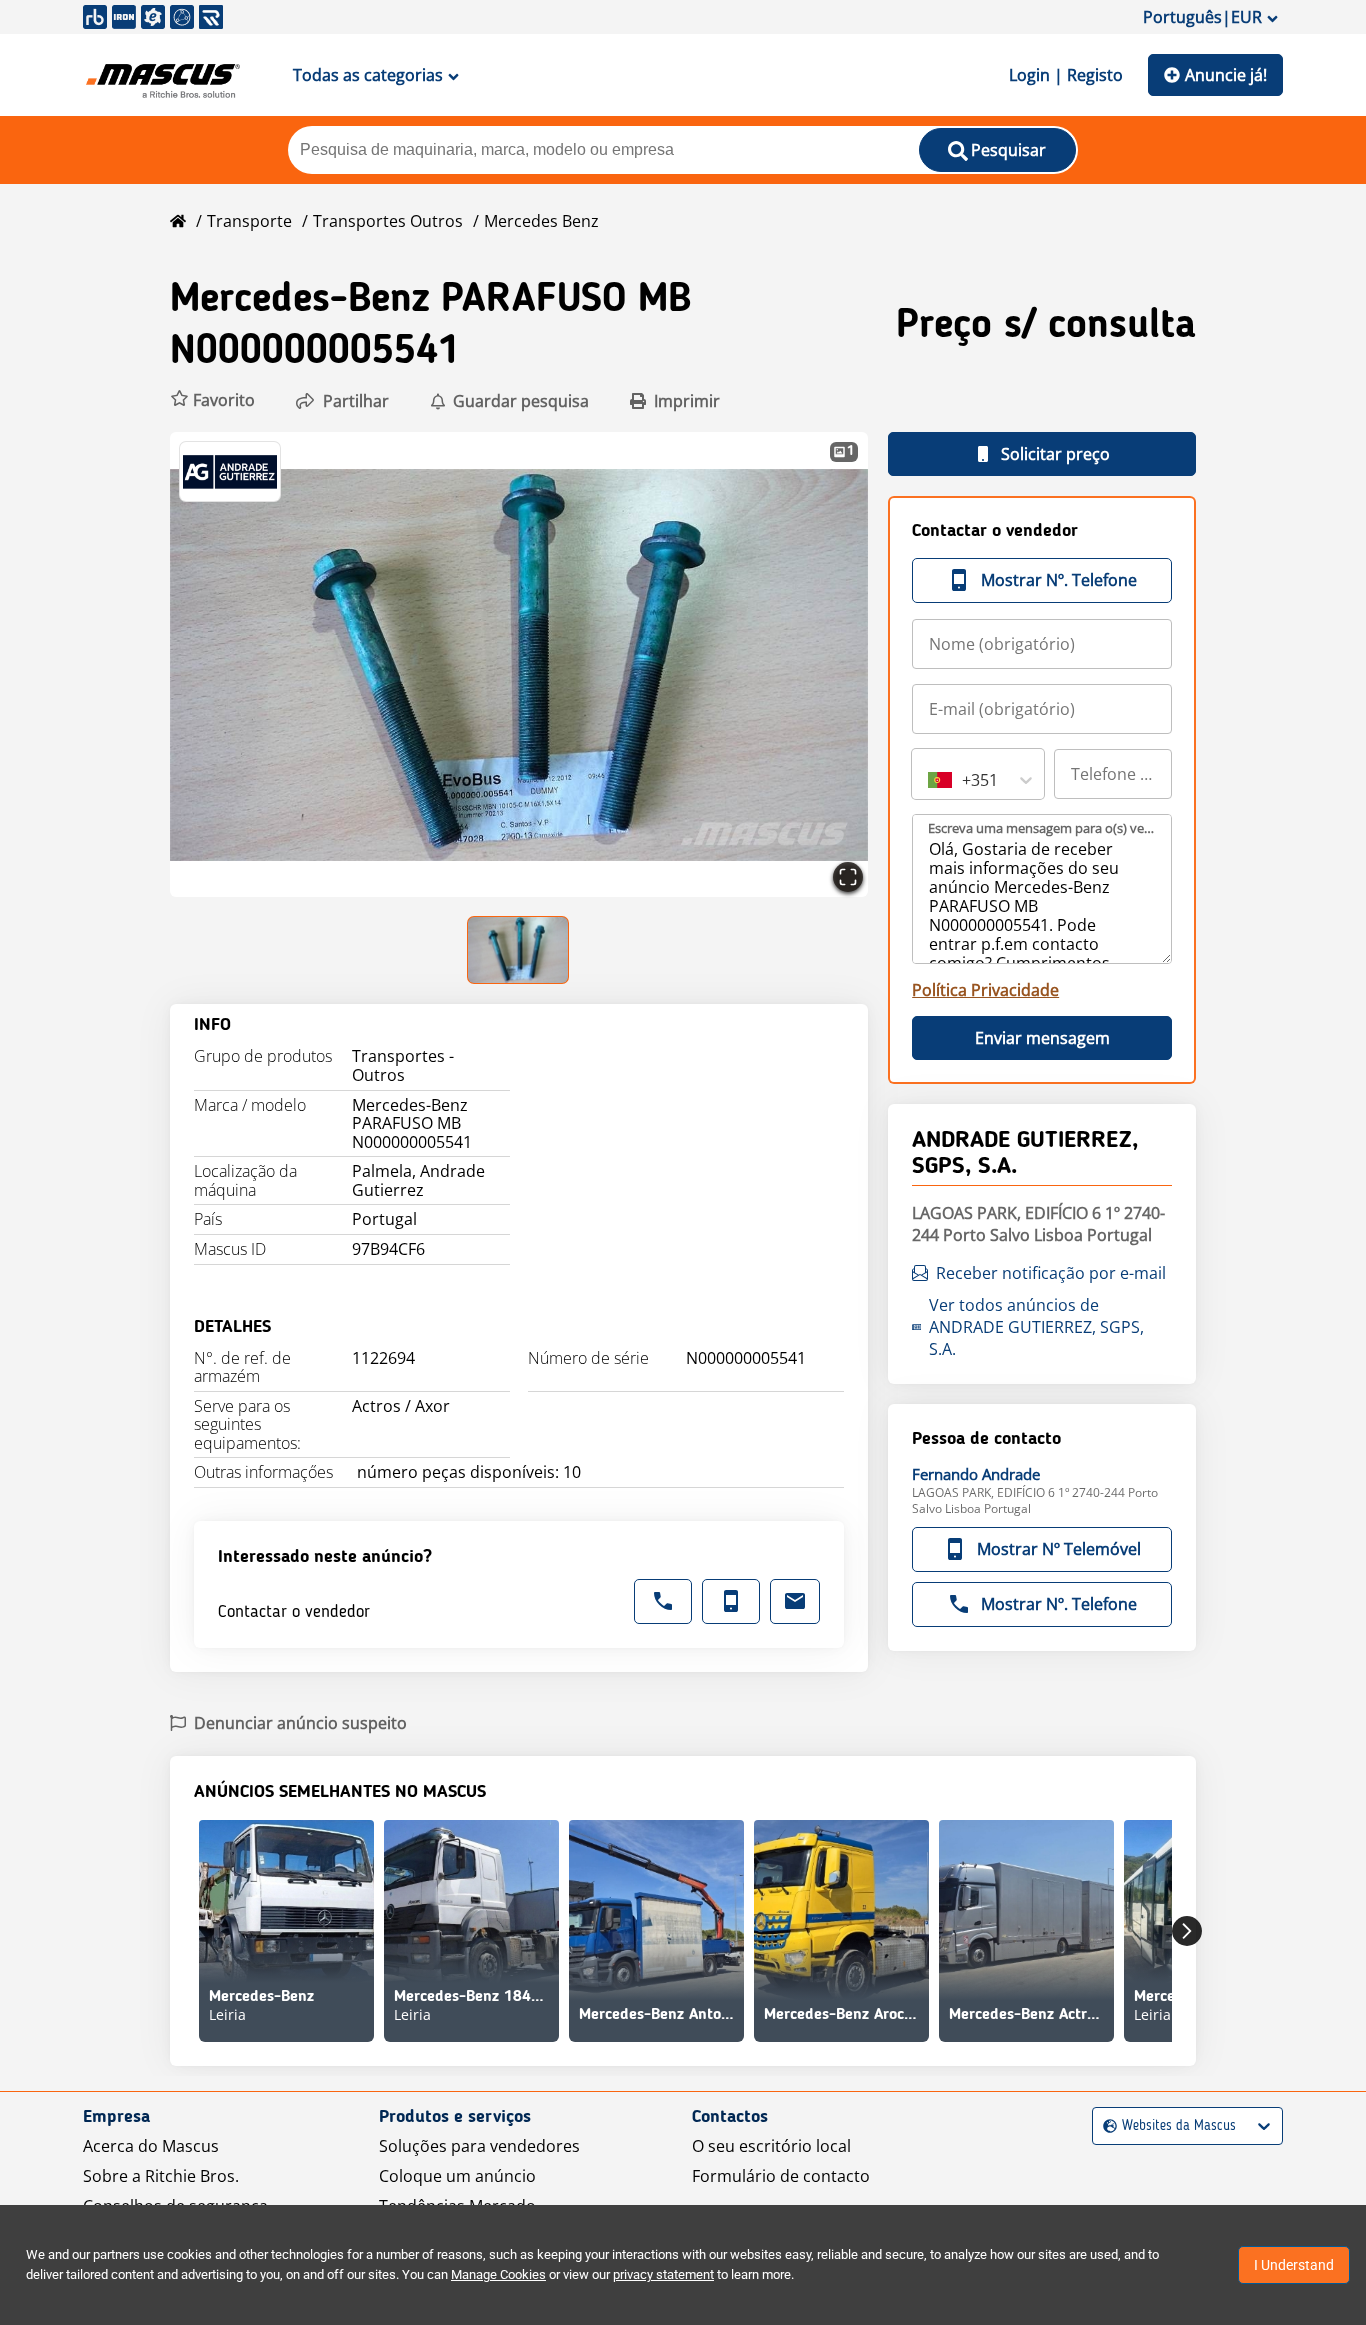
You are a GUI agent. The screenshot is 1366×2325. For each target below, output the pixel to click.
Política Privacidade (985, 990)
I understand (1294, 2265)
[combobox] (930, 780)
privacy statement (663, 2274)
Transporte (249, 221)
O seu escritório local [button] (771, 2146)
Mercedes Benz (541, 221)
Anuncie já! (1226, 75)
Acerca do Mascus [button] (151, 2146)
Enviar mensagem (1042, 1038)
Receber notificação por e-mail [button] (1051, 1273)
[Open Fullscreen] (848, 877)
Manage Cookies (498, 2274)
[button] (212, 400)
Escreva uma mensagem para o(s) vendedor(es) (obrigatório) (1043, 828)
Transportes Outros (388, 221)
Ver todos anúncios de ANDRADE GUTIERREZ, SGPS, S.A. (1036, 1327)
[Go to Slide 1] (519, 950)
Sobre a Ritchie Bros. (161, 2176)
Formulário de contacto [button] (781, 2176)
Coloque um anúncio (457, 2176)
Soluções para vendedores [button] (479, 2146)
